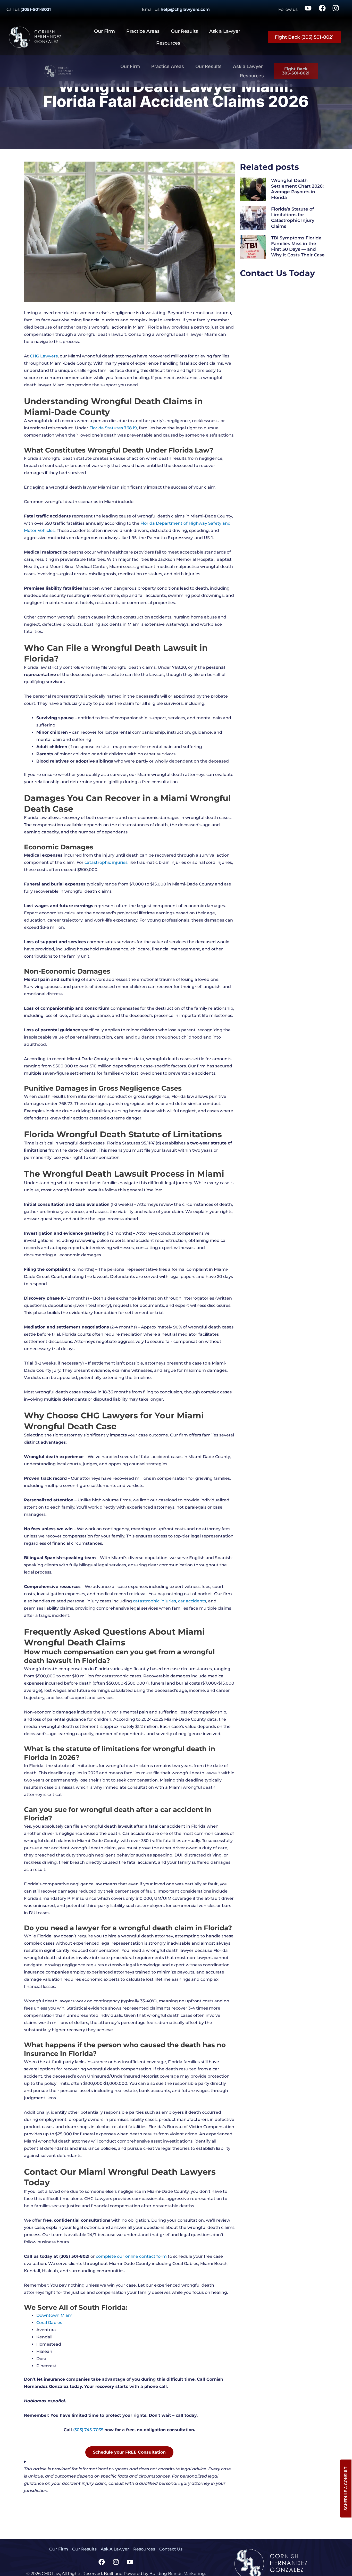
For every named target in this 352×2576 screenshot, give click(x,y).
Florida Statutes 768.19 (113, 428)
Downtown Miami (55, 2315)
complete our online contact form (131, 2256)
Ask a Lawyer (225, 31)
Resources (168, 43)
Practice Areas (143, 31)
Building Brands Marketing (177, 2574)
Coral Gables (49, 2323)
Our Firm (104, 31)
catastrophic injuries (106, 862)
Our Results (184, 31)
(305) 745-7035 (88, 2430)
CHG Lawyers (44, 356)
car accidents (192, 1601)
